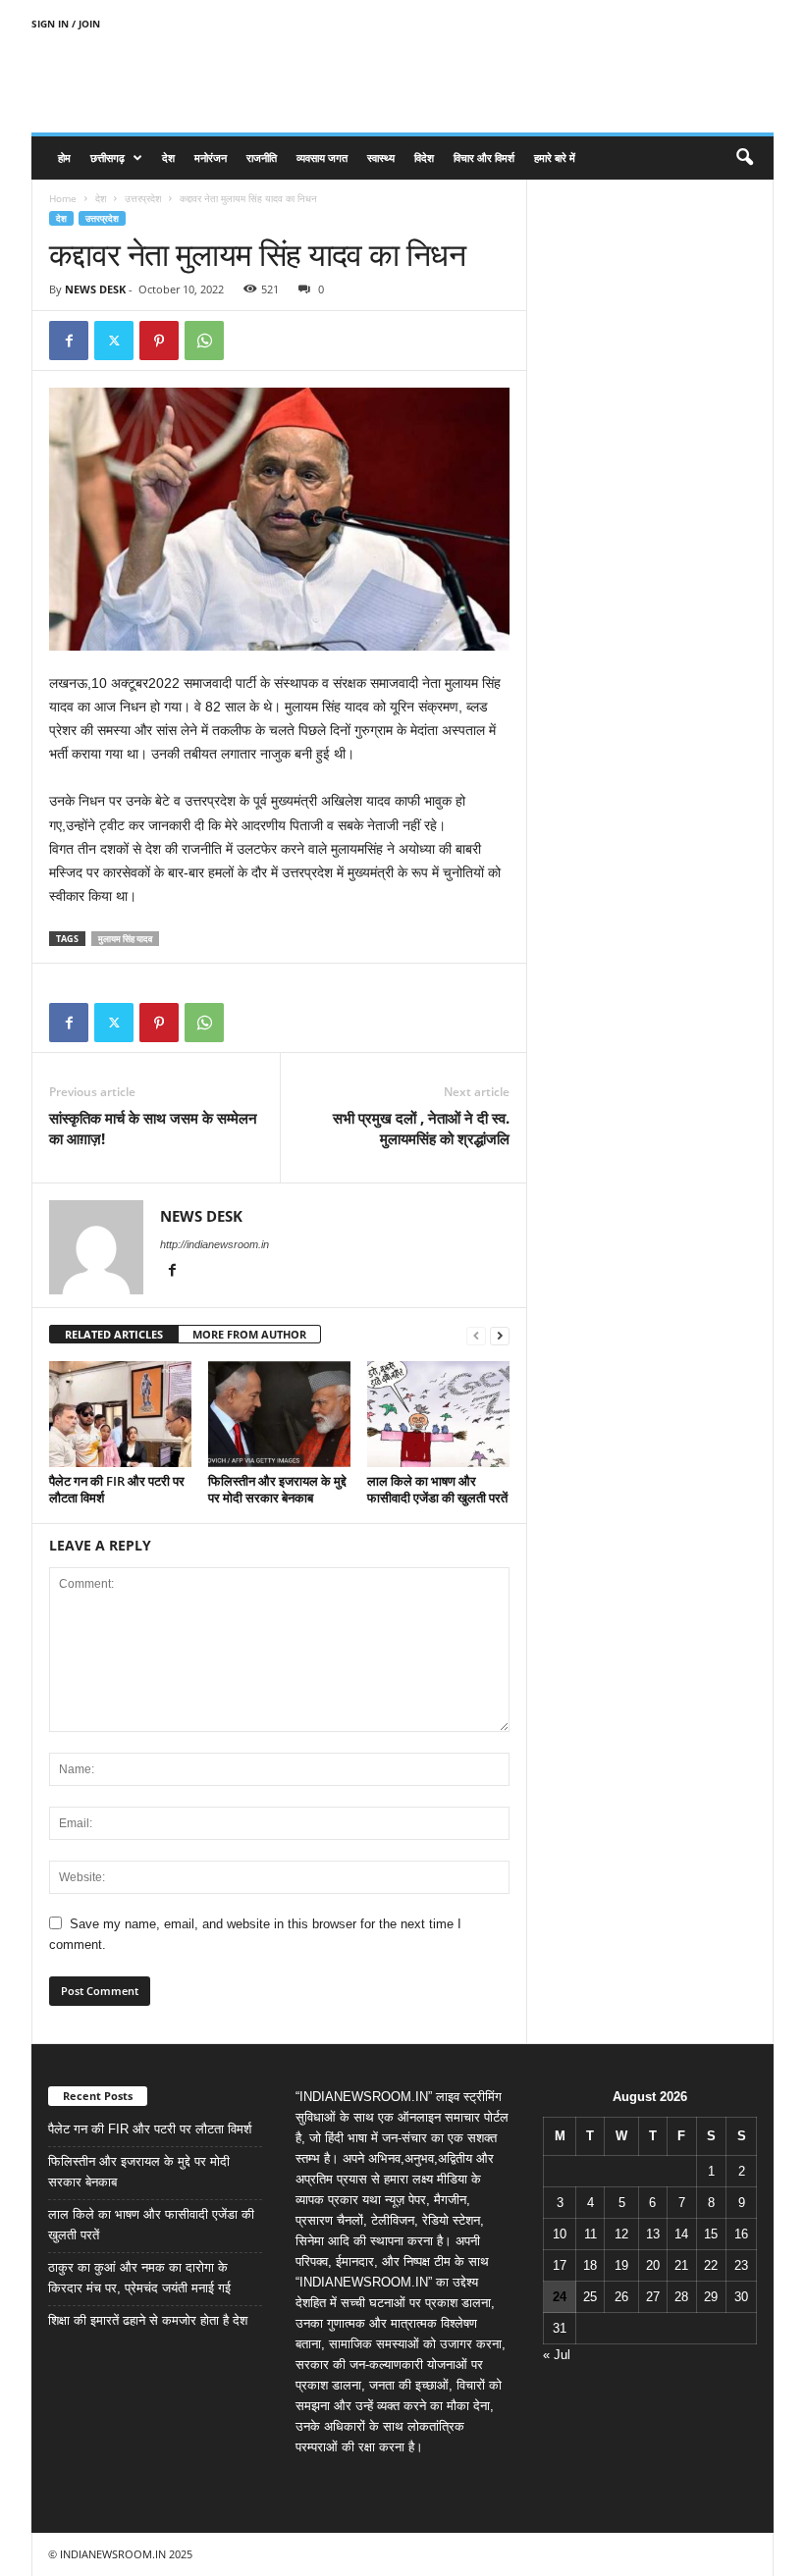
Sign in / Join (66, 24)
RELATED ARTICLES (114, 1334)
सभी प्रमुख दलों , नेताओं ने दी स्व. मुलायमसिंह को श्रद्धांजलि (421, 1128)
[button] (744, 158)
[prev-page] (476, 1335)
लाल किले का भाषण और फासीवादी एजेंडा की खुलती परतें (437, 1489)
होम (64, 158)
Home (63, 198)
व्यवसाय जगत (322, 158)
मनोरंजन (211, 158)
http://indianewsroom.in (215, 1244)
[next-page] (500, 1335)
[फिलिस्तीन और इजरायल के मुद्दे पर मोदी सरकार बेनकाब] (279, 1414)
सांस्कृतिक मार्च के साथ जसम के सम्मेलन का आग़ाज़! (153, 1128)
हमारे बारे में (555, 158)
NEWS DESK (95, 289)
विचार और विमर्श (484, 158)
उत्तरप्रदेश (143, 198)
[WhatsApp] (204, 341)
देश (168, 158)
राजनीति (262, 158)
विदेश (424, 158)
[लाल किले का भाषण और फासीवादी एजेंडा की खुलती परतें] (438, 1414)
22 (711, 2265)
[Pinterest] (159, 341)
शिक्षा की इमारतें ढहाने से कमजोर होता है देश (148, 2320)
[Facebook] (69, 341)
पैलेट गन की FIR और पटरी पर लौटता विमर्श (117, 1489)
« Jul (557, 2355)
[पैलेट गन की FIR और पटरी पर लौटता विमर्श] (120, 1414)
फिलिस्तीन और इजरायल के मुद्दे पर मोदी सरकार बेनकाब (277, 1489)
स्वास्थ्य (381, 158)
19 (621, 2265)
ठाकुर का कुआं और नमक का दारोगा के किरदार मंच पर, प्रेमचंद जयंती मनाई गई (139, 2278)
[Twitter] (114, 341)
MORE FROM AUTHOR (249, 1334)
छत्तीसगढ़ (107, 158)
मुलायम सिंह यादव (125, 939)
